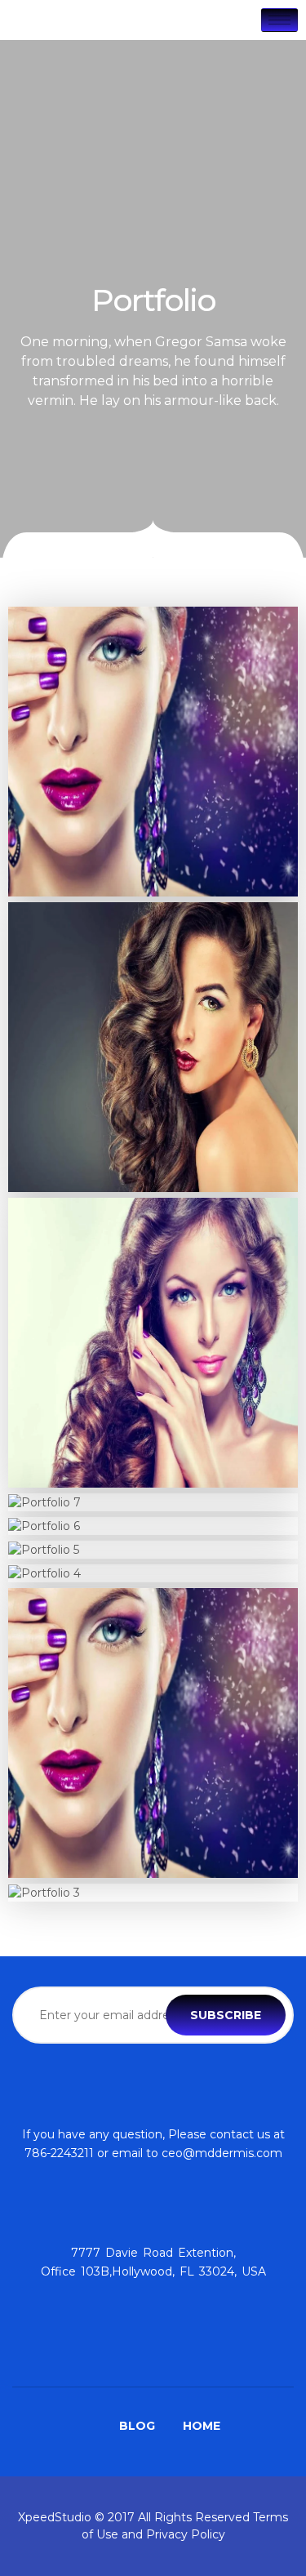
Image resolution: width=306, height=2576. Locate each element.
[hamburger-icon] (279, 20)
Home (202, 2426)
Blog (137, 2426)
